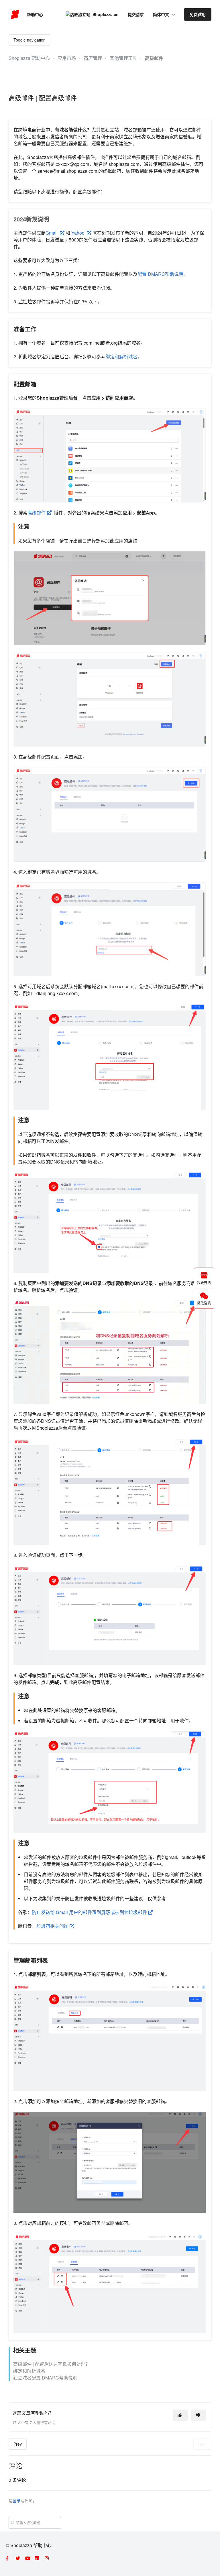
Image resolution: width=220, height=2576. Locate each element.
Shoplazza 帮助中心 (29, 58)
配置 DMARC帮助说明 (160, 274)
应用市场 (67, 58)
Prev (18, 2444)
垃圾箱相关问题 (53, 1926)
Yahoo (78, 233)
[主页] (15, 14)
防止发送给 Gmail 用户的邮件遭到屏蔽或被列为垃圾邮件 (90, 1912)
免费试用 (198, 14)
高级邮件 (154, 58)
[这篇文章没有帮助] (199, 2415)
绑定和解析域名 (121, 356)
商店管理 (93, 58)
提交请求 (136, 14)
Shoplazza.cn (106, 14)
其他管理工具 (123, 58)
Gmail (53, 233)
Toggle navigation (30, 40)
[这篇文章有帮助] (180, 2415)
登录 (17, 2500)
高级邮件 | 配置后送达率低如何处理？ (52, 2364)
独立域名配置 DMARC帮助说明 (45, 2378)
